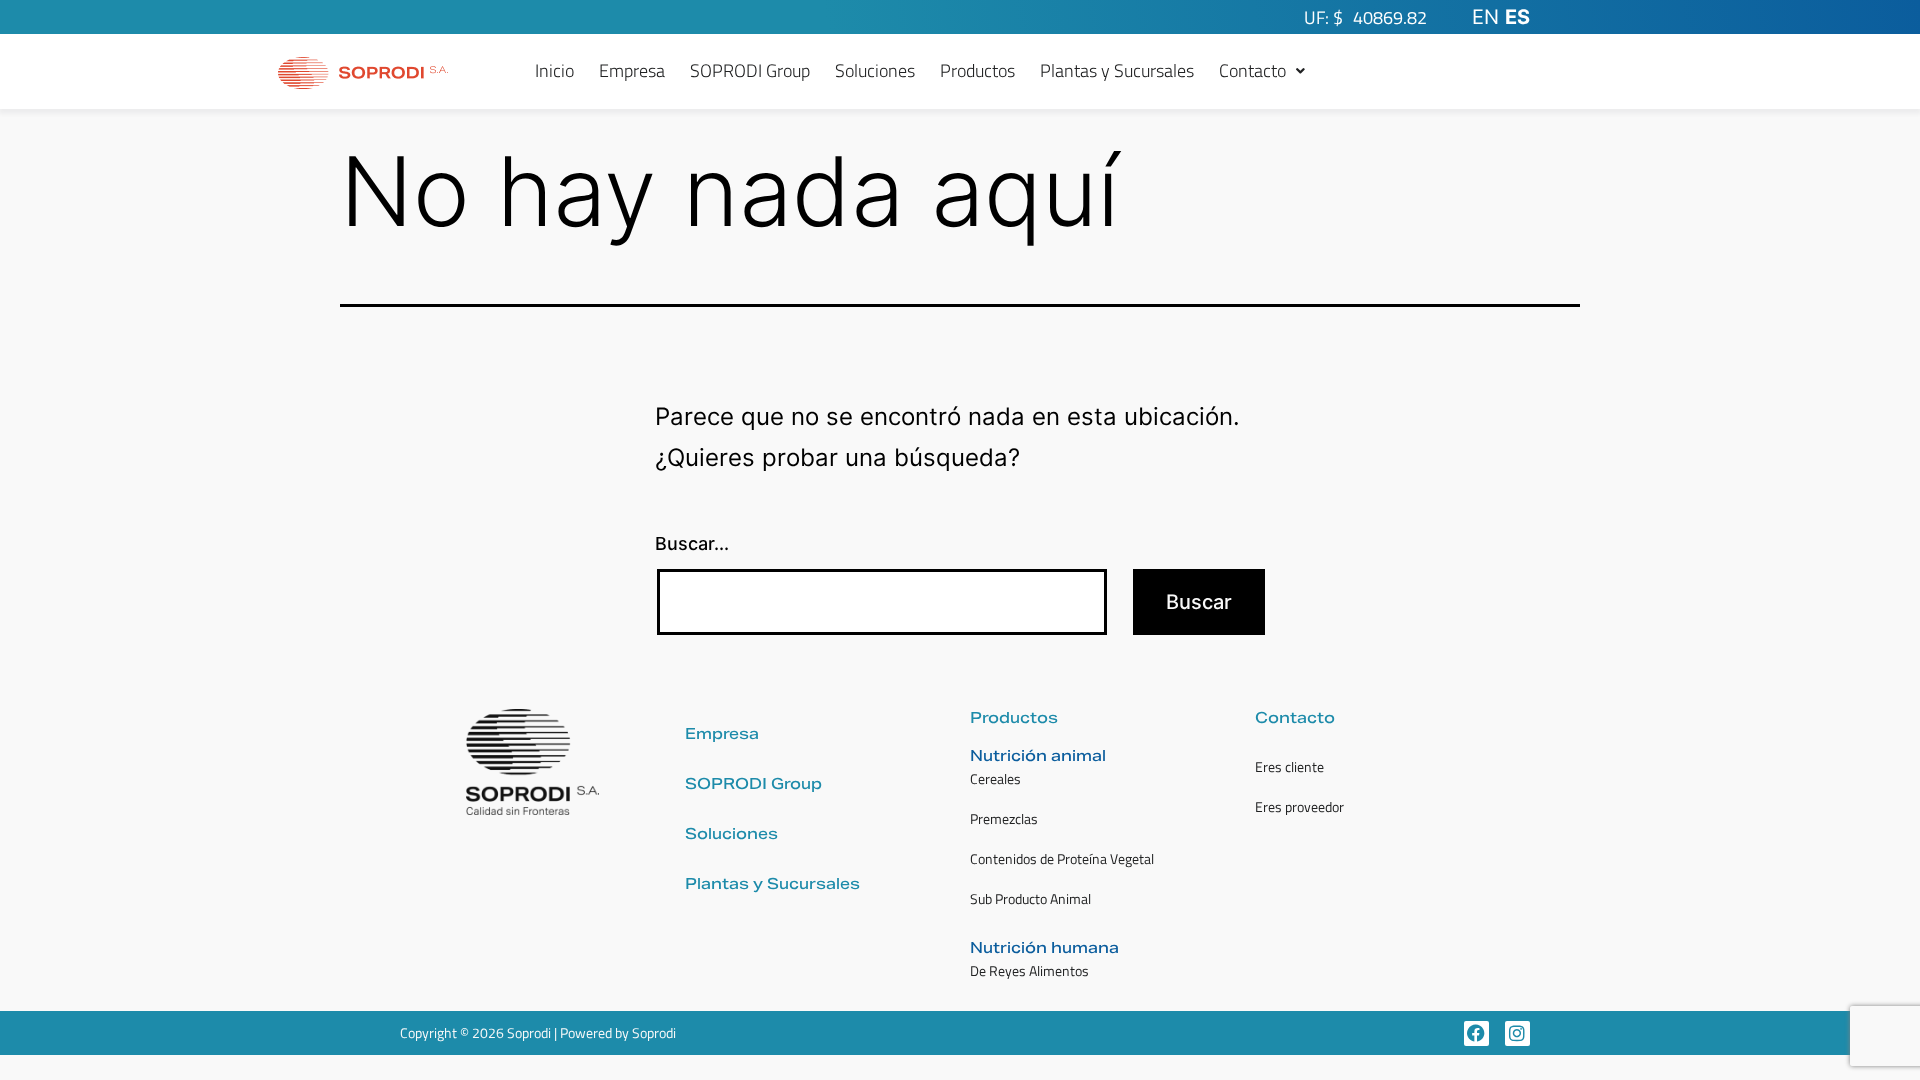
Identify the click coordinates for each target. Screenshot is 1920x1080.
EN (1485, 17)
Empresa (632, 71)
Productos (977, 71)
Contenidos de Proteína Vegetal (1062, 858)
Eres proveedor (1299, 806)
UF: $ (1323, 17)
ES (1517, 17)
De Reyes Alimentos (1029, 970)
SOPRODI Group (750, 71)
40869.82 (1390, 17)
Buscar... (692, 543)
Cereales (995, 778)
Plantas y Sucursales (1117, 71)
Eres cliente (1289, 766)
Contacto (1252, 71)
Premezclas (1004, 818)
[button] (1262, 71)
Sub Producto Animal (1030, 898)
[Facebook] (1476, 1033)
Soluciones (875, 71)
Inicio (554, 71)
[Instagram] (1517, 1033)
